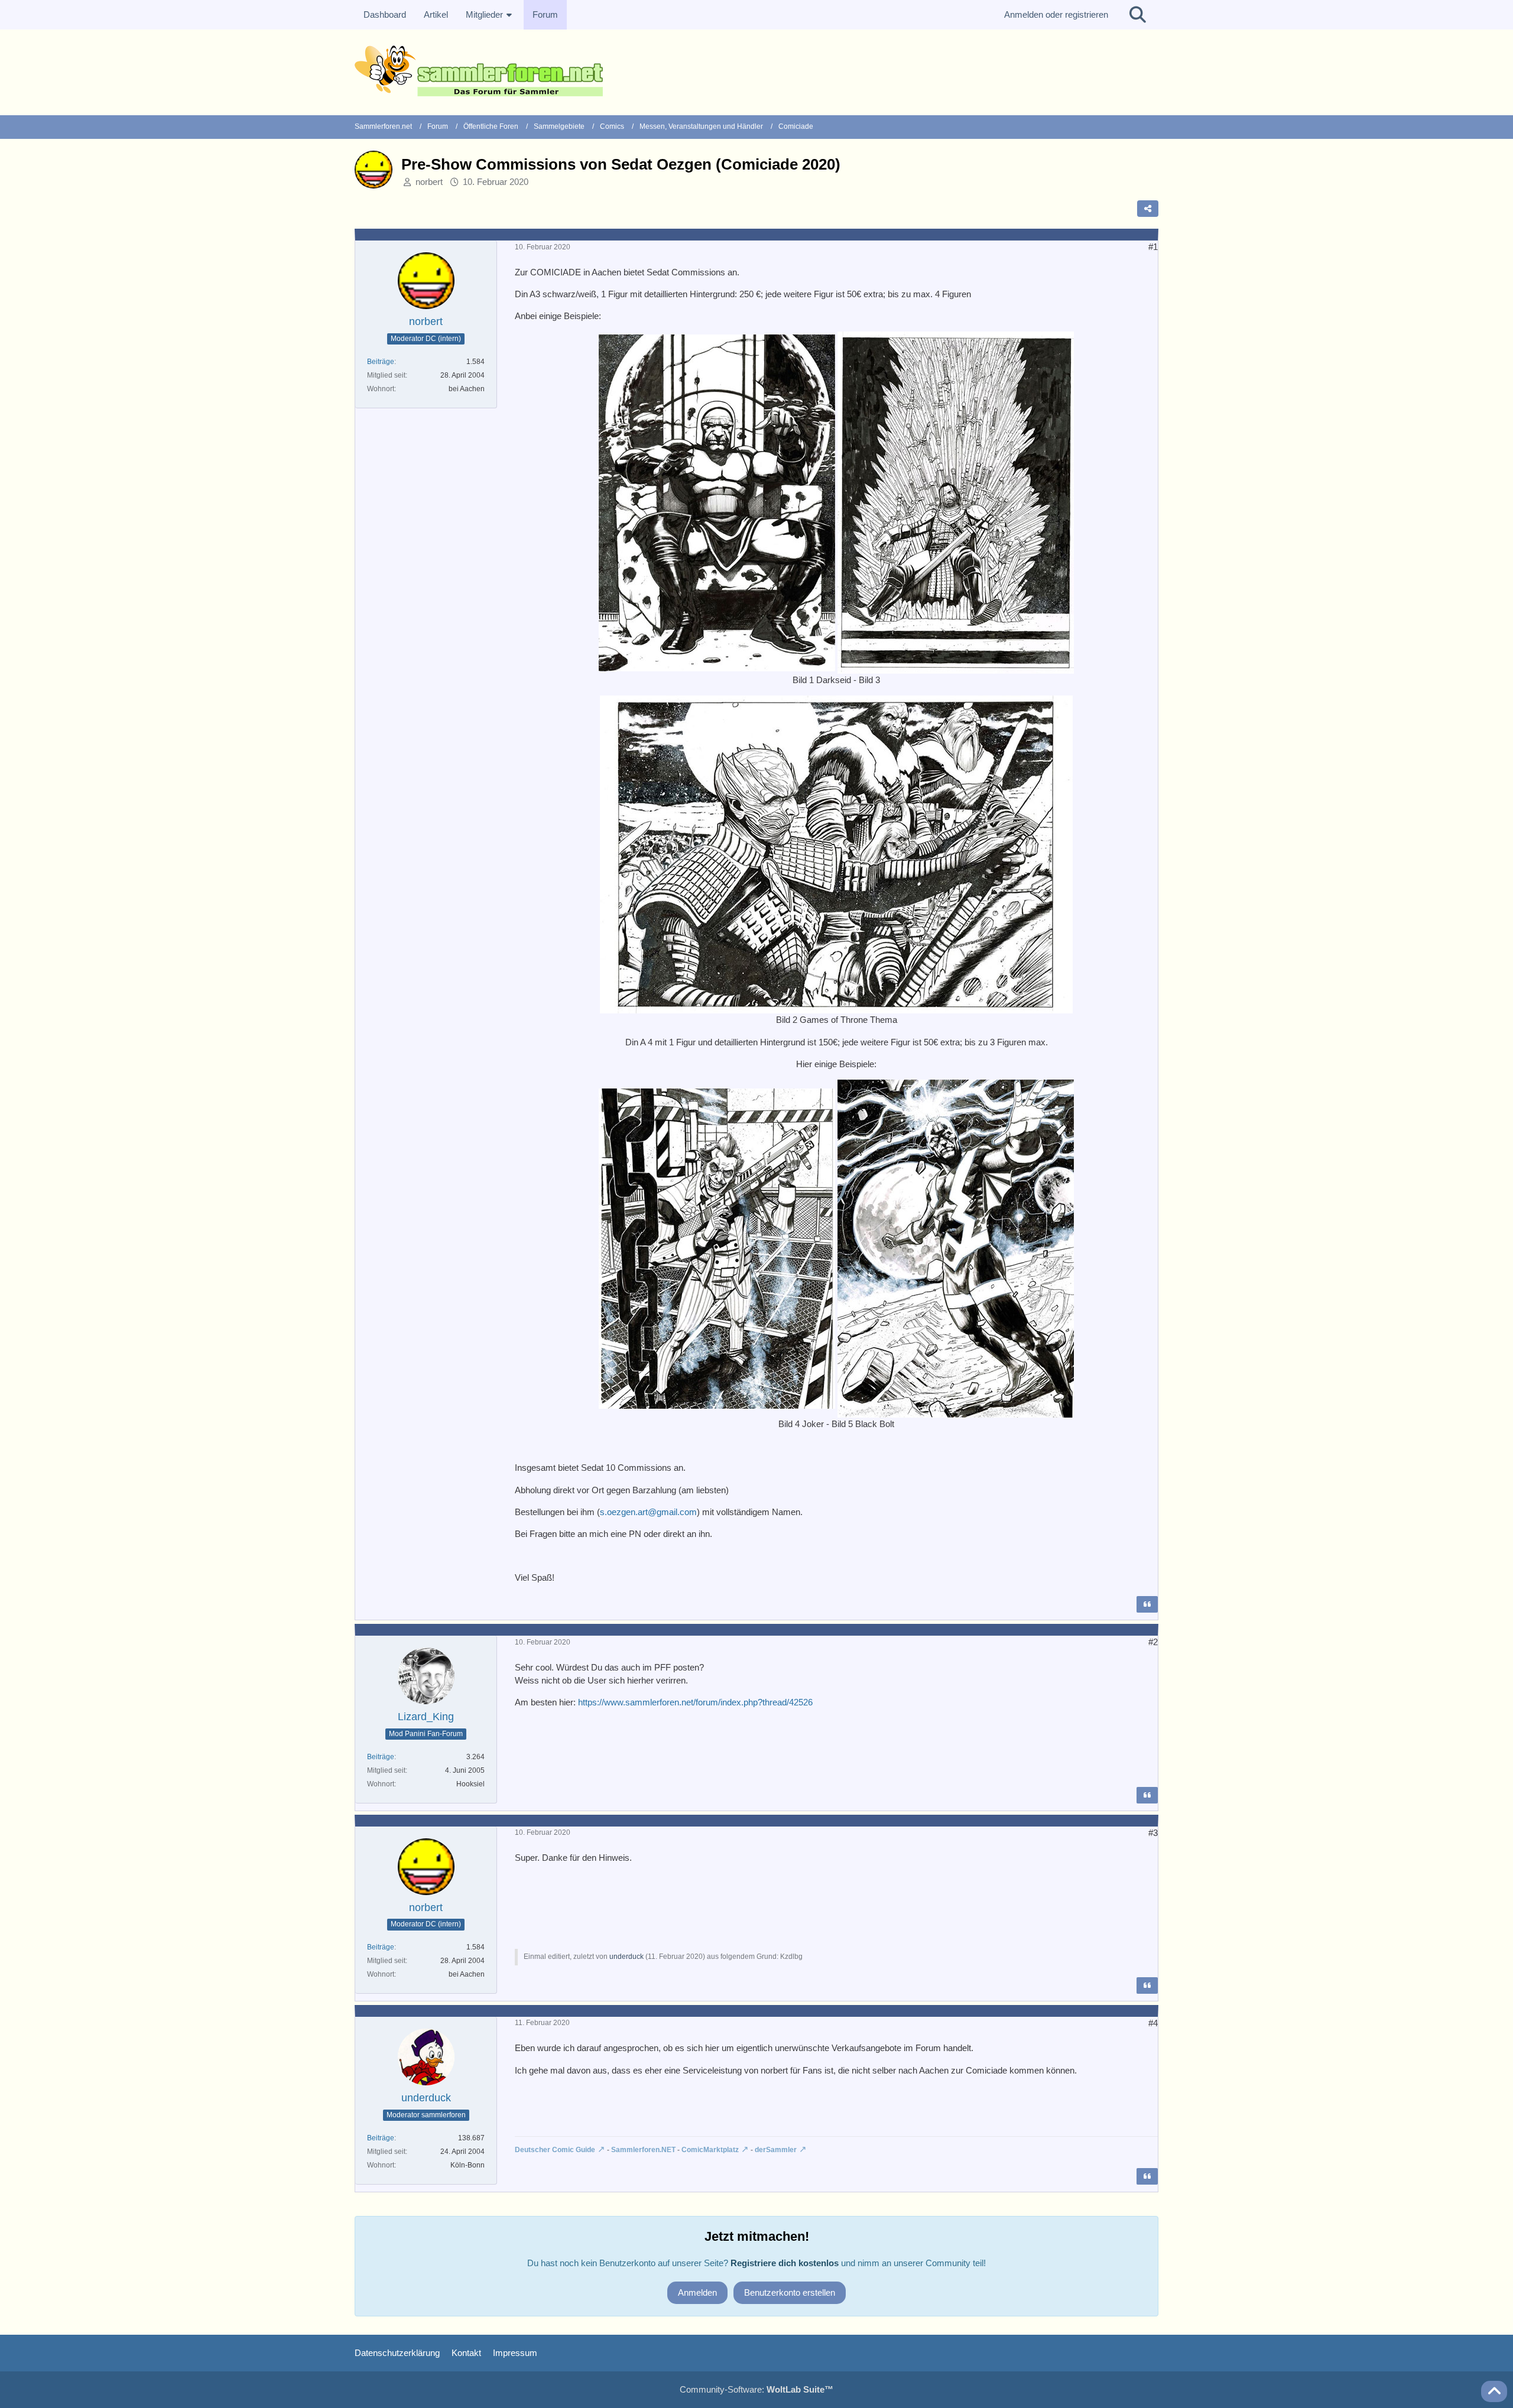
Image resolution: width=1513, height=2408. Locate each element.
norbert (429, 182)
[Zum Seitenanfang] (1494, 2391)
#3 (1153, 1833)
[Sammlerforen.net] (756, 71)
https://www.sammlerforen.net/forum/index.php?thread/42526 (695, 1702)
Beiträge (381, 362)
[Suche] (1138, 15)
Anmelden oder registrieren (1056, 14)
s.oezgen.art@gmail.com (648, 1512)
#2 (1153, 1642)
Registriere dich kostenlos (785, 2263)
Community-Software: (756, 2389)
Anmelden (697, 2292)
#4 (1153, 2023)
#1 (1153, 247)
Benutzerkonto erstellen (790, 2292)
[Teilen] (1148, 209)
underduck (626, 1957)
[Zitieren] (1147, 1604)
